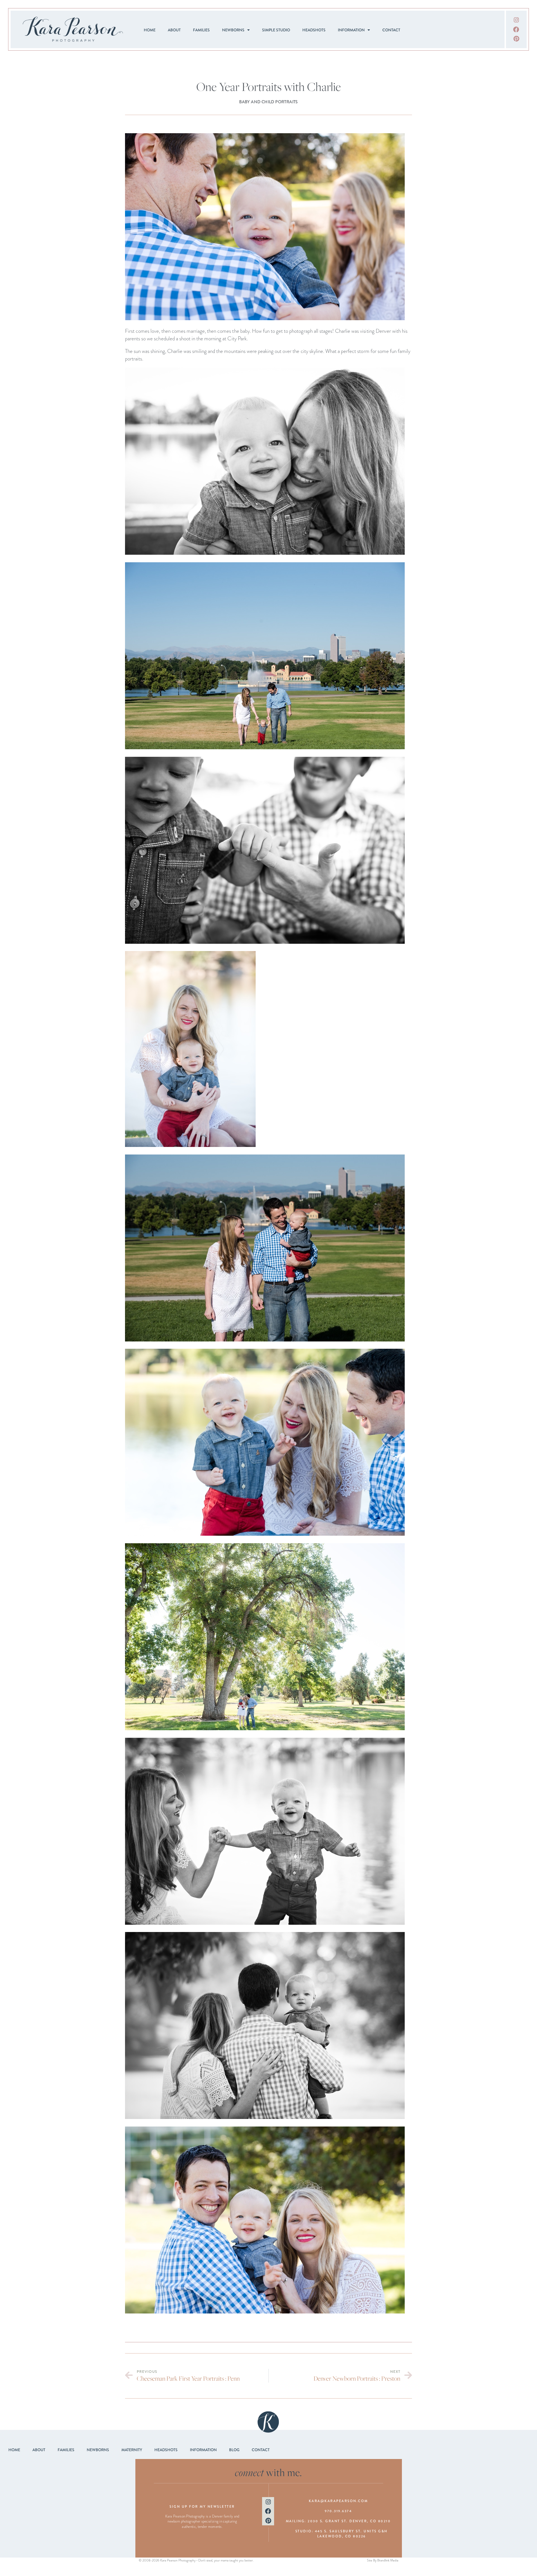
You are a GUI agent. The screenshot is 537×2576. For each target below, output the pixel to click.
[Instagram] (516, 20)
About (174, 30)
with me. (269, 2472)
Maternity (132, 2450)
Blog (234, 2450)
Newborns (233, 30)
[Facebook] (516, 29)
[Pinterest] (516, 39)
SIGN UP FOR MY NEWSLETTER (202, 2507)
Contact (391, 30)
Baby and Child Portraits (268, 102)
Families (201, 30)
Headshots (314, 30)
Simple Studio (276, 30)
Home (150, 30)
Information (351, 30)
